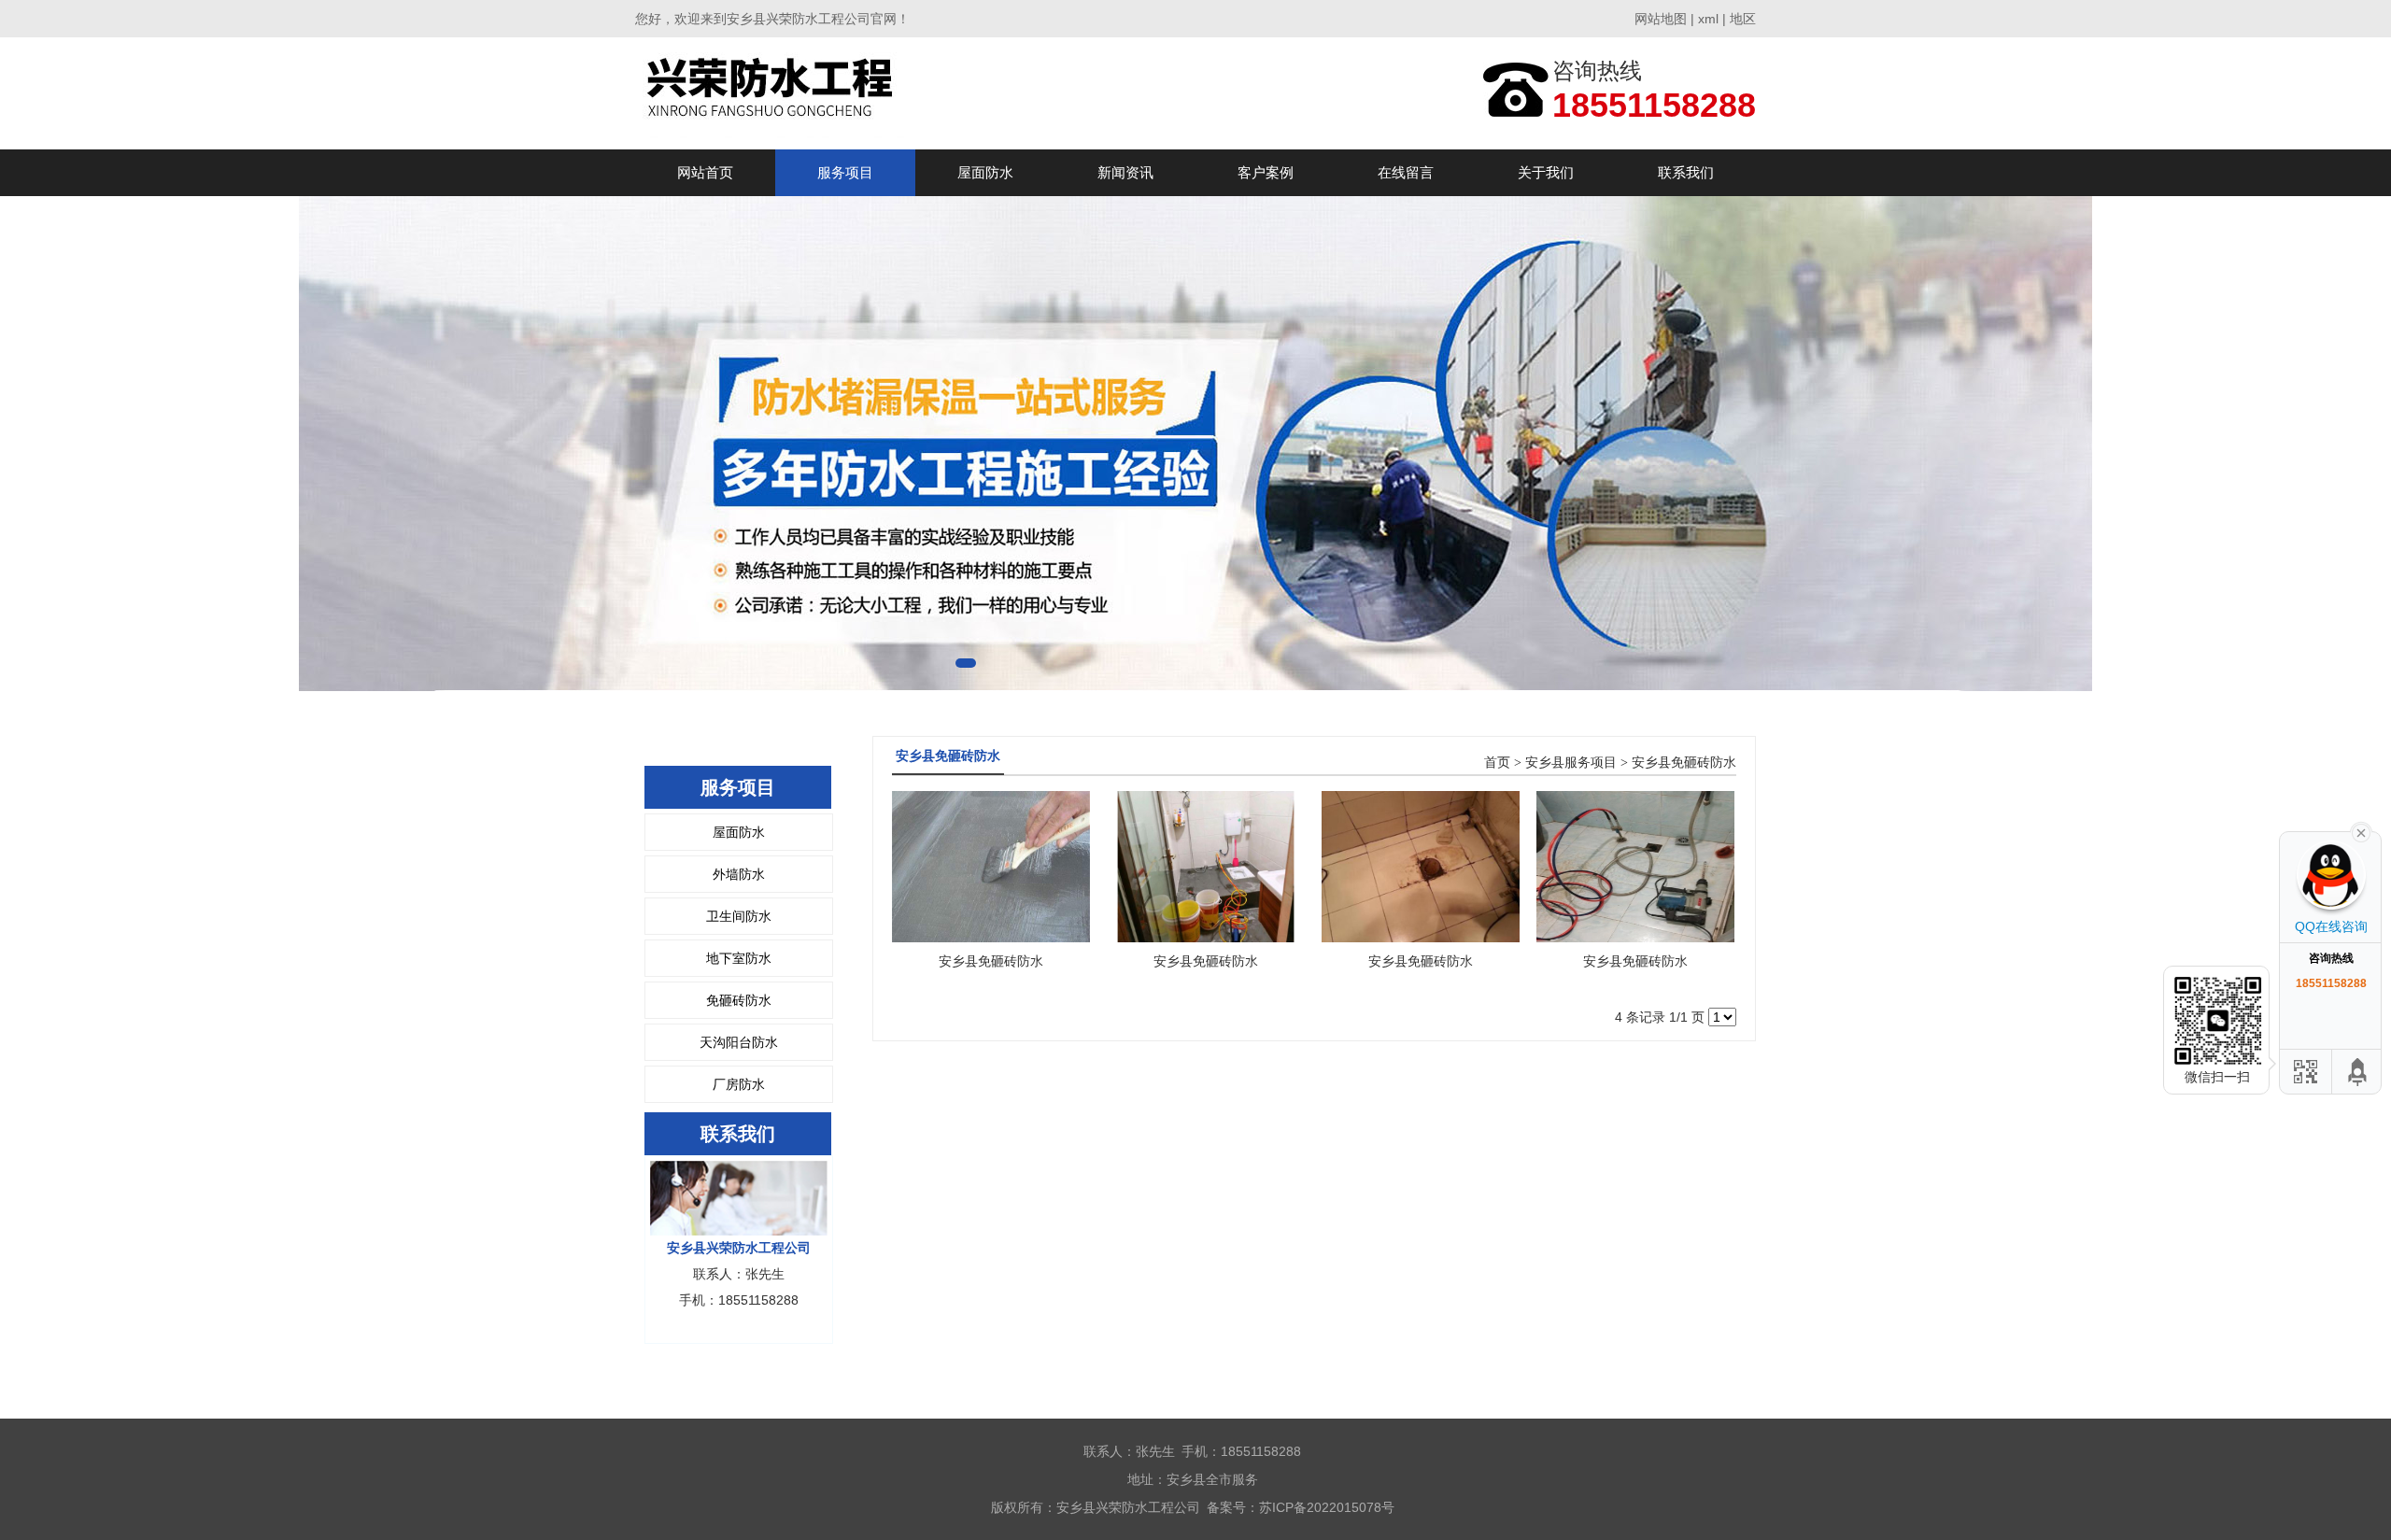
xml (1708, 19)
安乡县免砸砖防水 (1684, 763)
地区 (1743, 19)
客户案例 (1266, 172)
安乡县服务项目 (1571, 763)
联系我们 (1686, 172)
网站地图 (1661, 19)
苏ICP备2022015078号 (1327, 1507)
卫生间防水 (739, 916)
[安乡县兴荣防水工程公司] (773, 93)
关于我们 (1546, 172)
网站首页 (705, 172)
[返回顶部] (2358, 1072)
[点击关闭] (2361, 831)
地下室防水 (739, 958)
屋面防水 (985, 172)
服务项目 (845, 172)
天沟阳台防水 (739, 1042)
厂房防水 (739, 1084)
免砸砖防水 (739, 1000)
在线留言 (1406, 172)
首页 (1497, 763)
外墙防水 (739, 874)
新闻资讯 (1125, 172)
